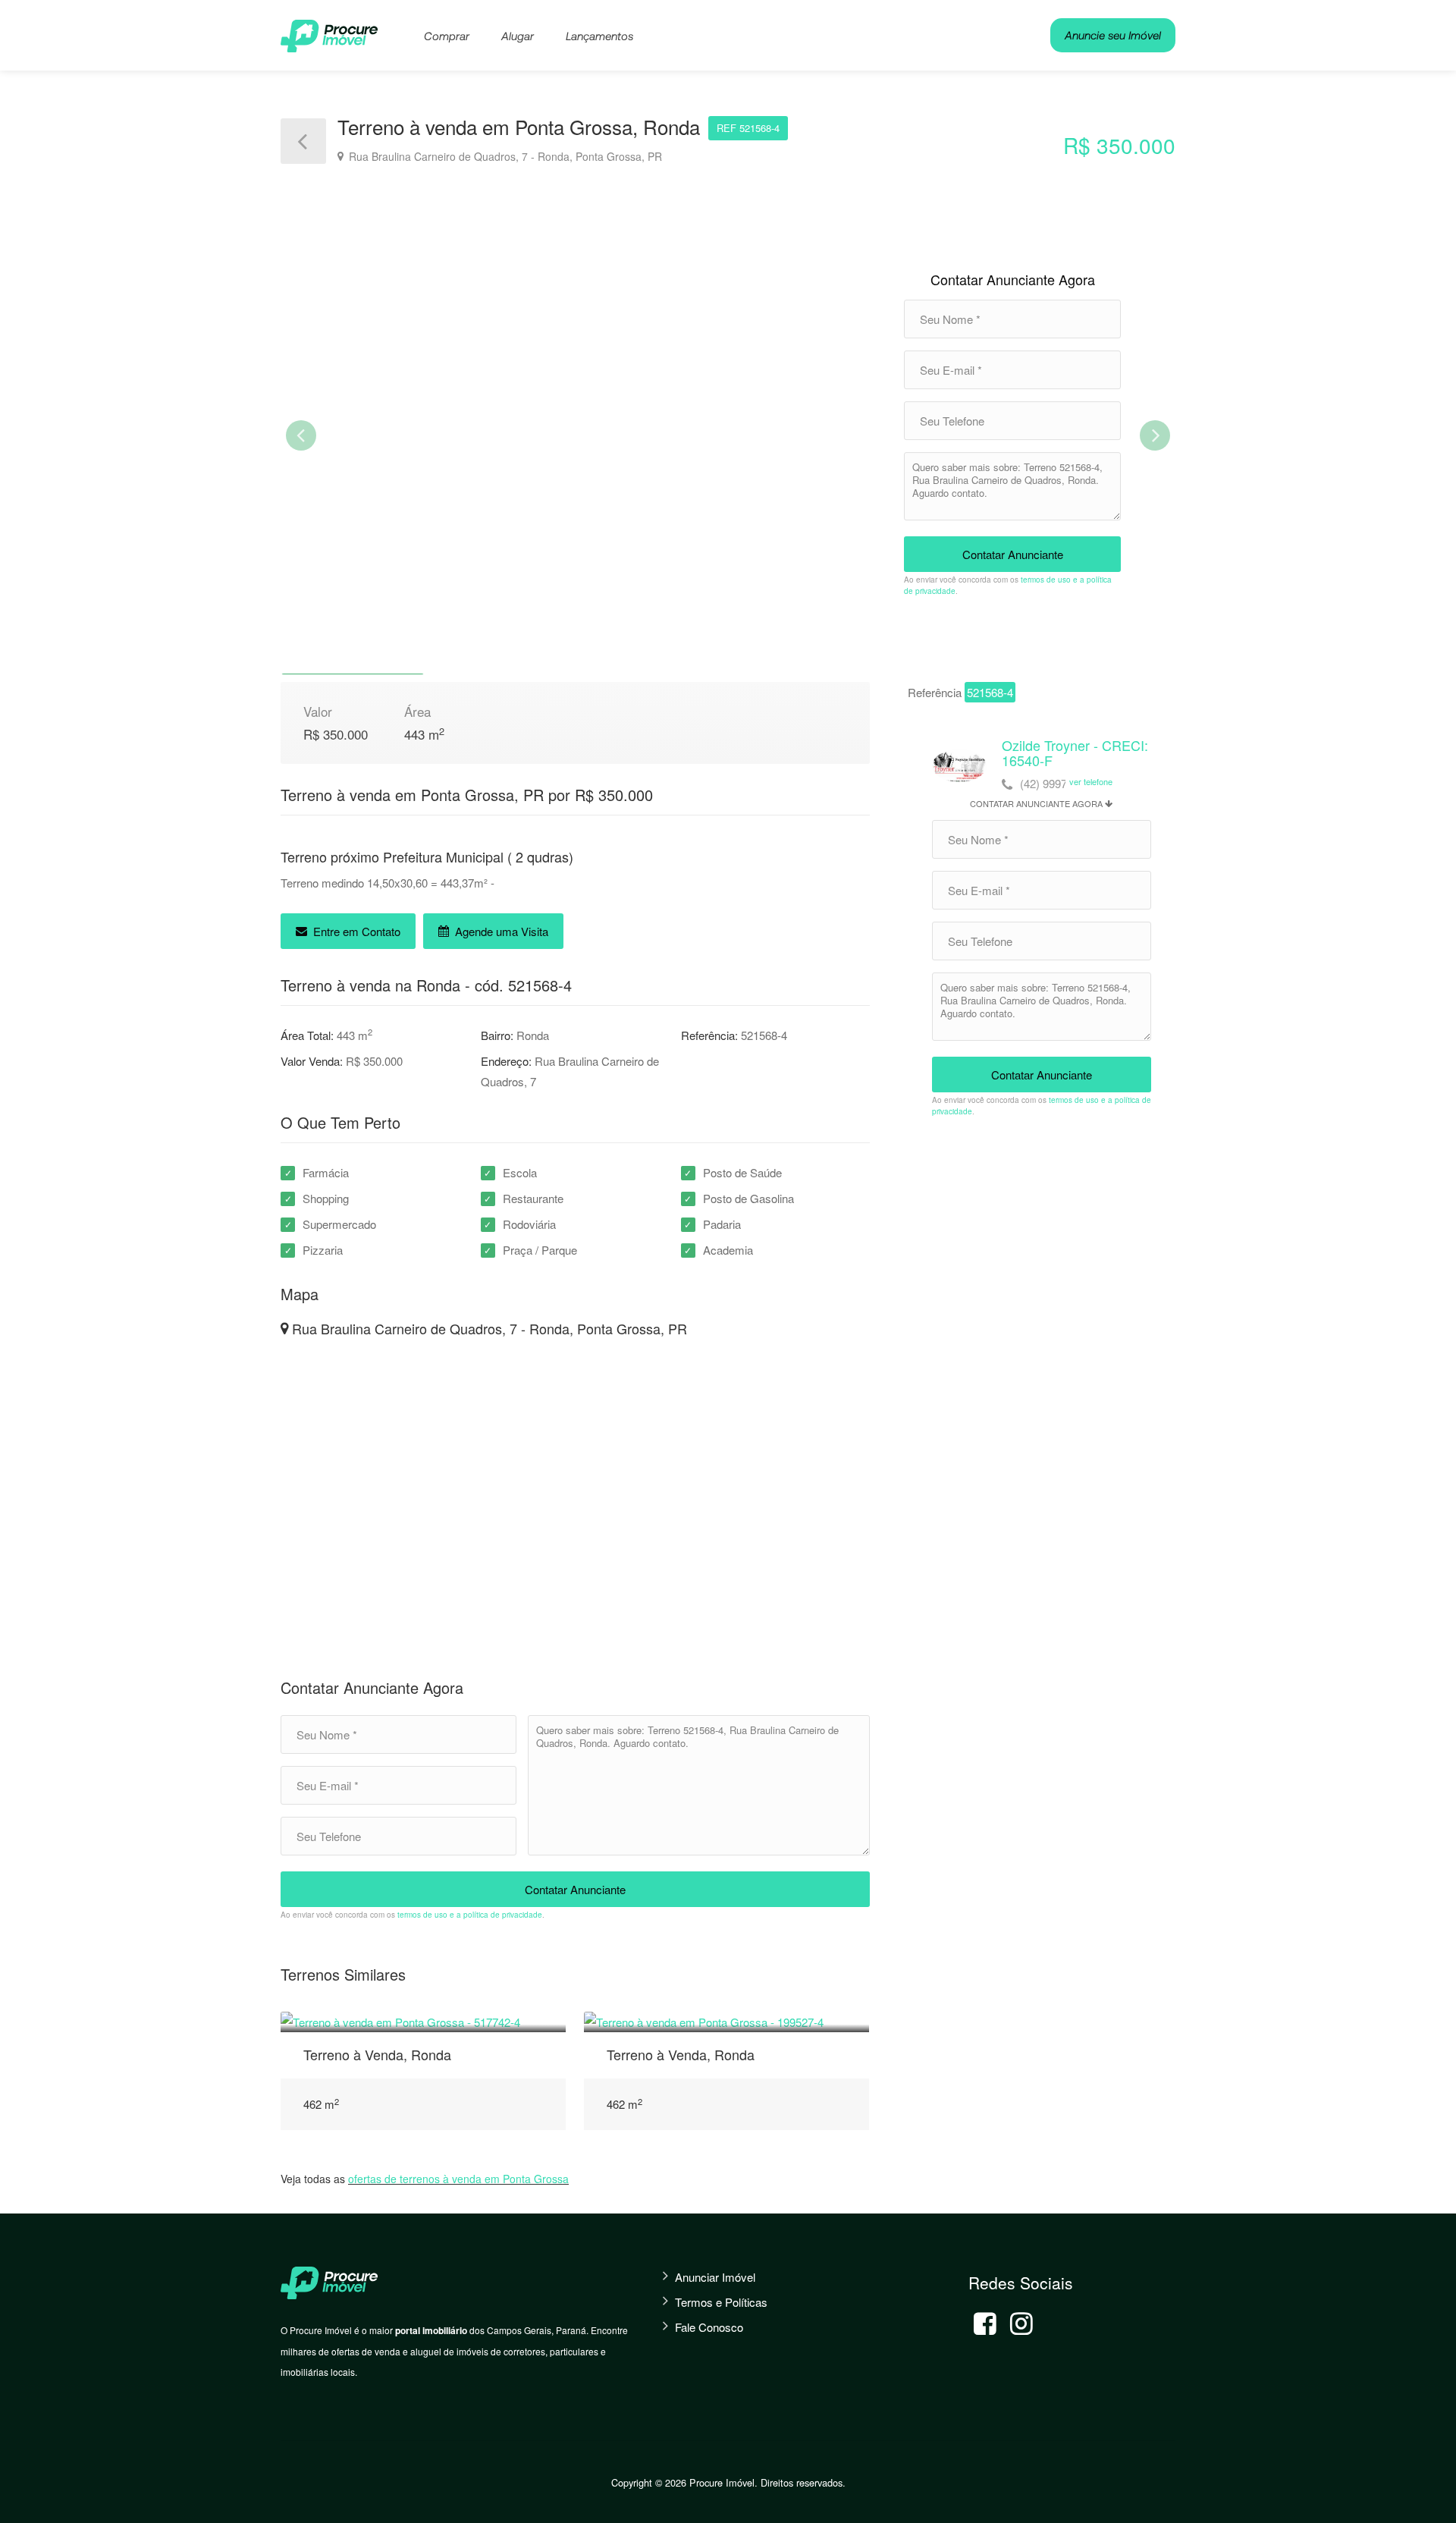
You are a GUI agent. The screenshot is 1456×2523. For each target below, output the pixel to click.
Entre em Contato (355, 931)
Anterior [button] (301, 435)
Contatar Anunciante (1013, 554)
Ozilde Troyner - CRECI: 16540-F (1075, 753)
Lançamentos (599, 36)
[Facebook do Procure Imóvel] (985, 2323)
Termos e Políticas (721, 2302)
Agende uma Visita (500, 931)
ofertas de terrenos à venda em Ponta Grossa (458, 2179)
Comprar (447, 36)
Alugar (518, 36)
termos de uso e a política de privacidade (470, 1915)
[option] (728, 438)
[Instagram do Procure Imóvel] (1021, 2323)
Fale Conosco (709, 2327)
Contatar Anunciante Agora (1013, 279)
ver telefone (1091, 781)
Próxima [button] (1155, 435)
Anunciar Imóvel (715, 2277)
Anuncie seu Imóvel (1113, 35)
